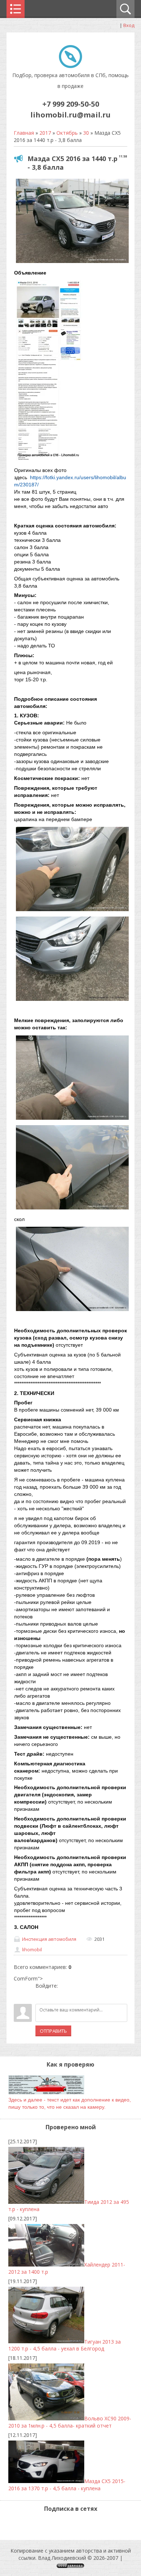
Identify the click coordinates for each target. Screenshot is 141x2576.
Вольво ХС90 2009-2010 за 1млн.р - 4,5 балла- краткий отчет (70, 2422)
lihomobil (32, 1949)
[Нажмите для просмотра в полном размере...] (72, 263)
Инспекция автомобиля (49, 1939)
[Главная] (70, 66)
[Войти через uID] (41, 1995)
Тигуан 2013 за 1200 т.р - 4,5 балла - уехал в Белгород (65, 2345)
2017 (45, 133)
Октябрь (67, 133)
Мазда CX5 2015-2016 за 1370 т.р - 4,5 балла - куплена (67, 2485)
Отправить (53, 2031)
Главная (24, 133)
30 (86, 133)
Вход (129, 25)
